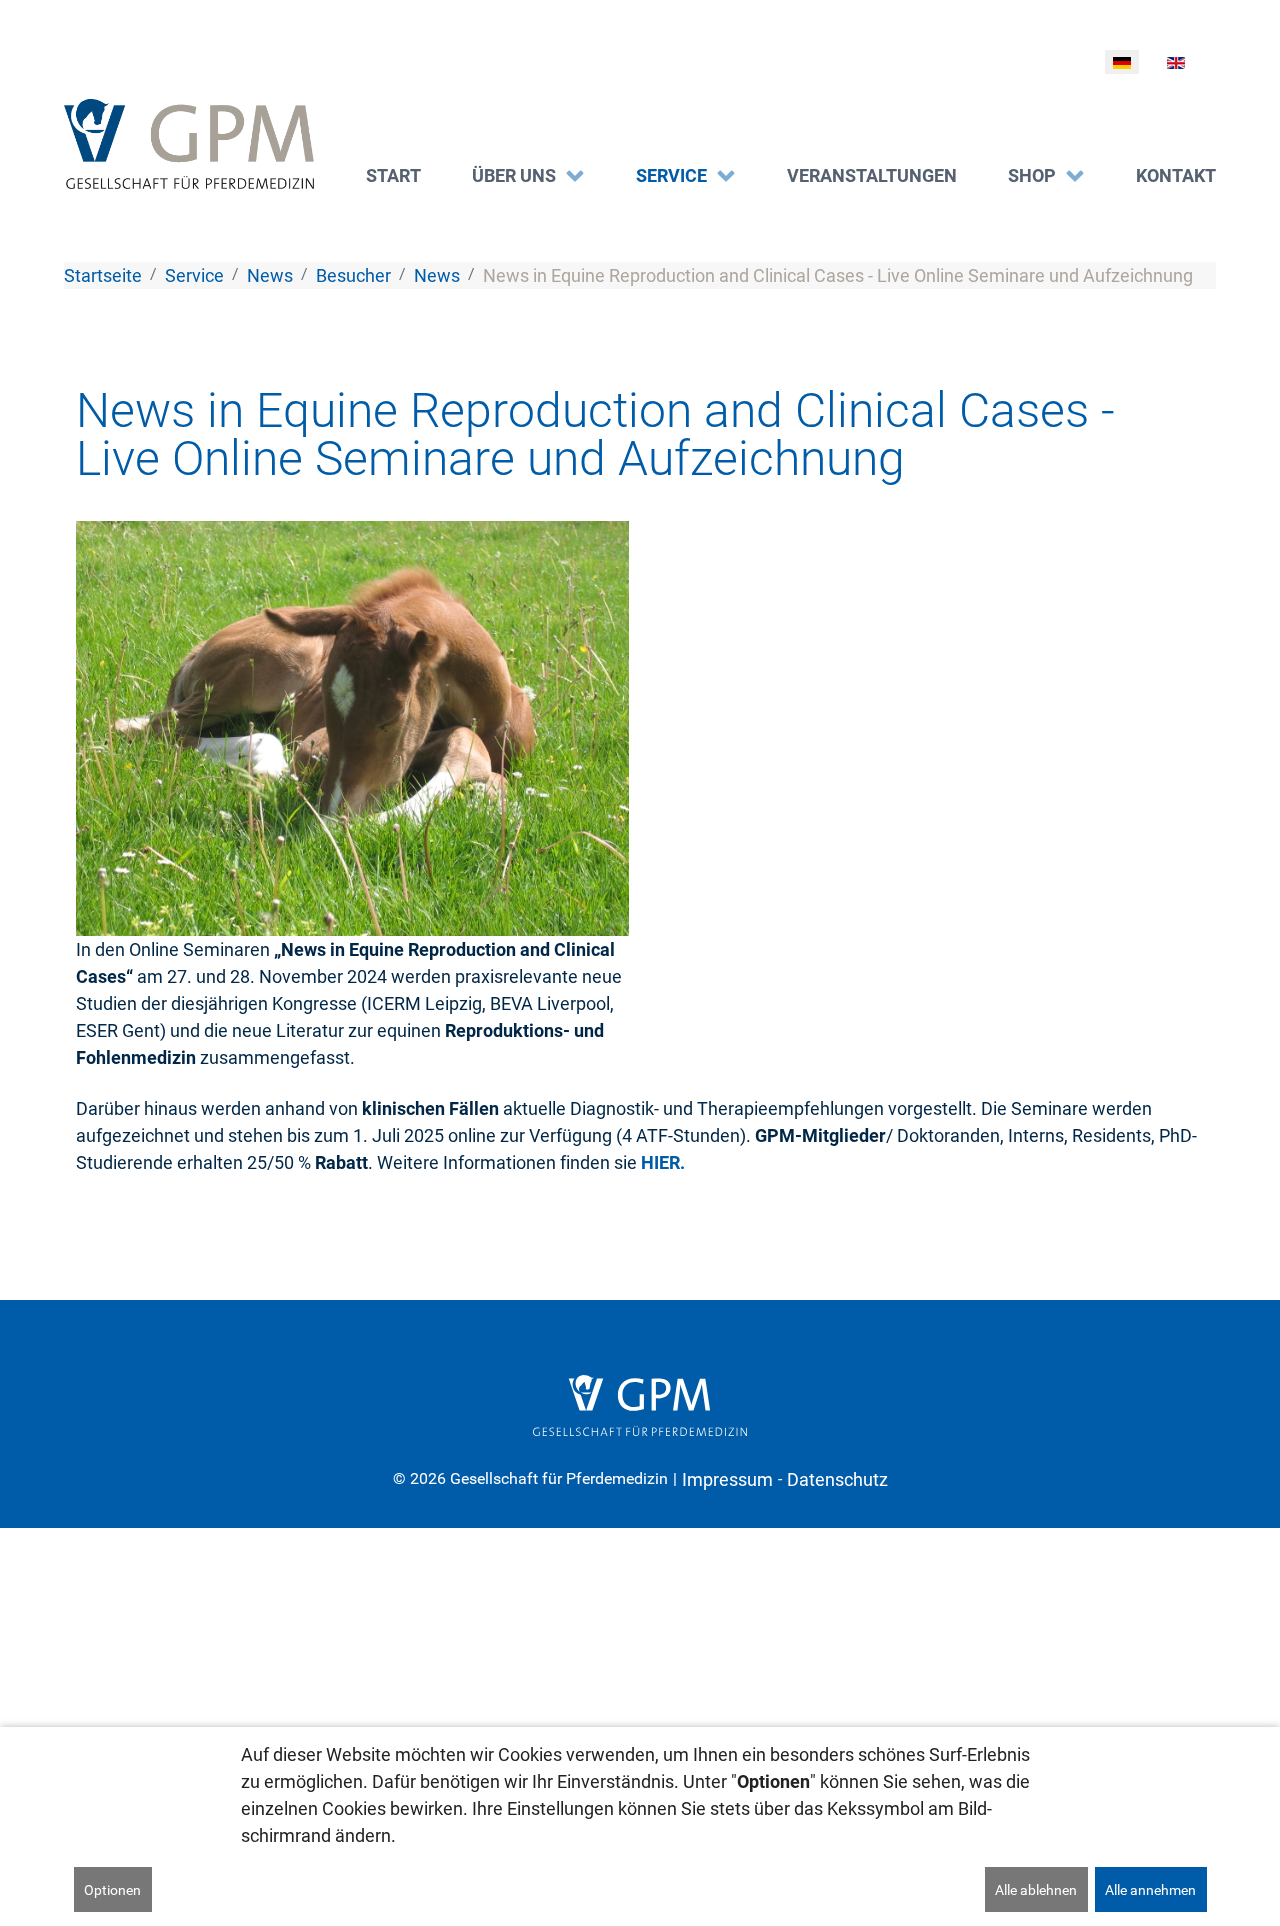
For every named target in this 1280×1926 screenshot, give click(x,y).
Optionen (112, 1890)
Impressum (727, 1479)
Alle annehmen (1150, 1890)
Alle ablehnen (1036, 1890)
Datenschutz (837, 1479)
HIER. (663, 1162)
